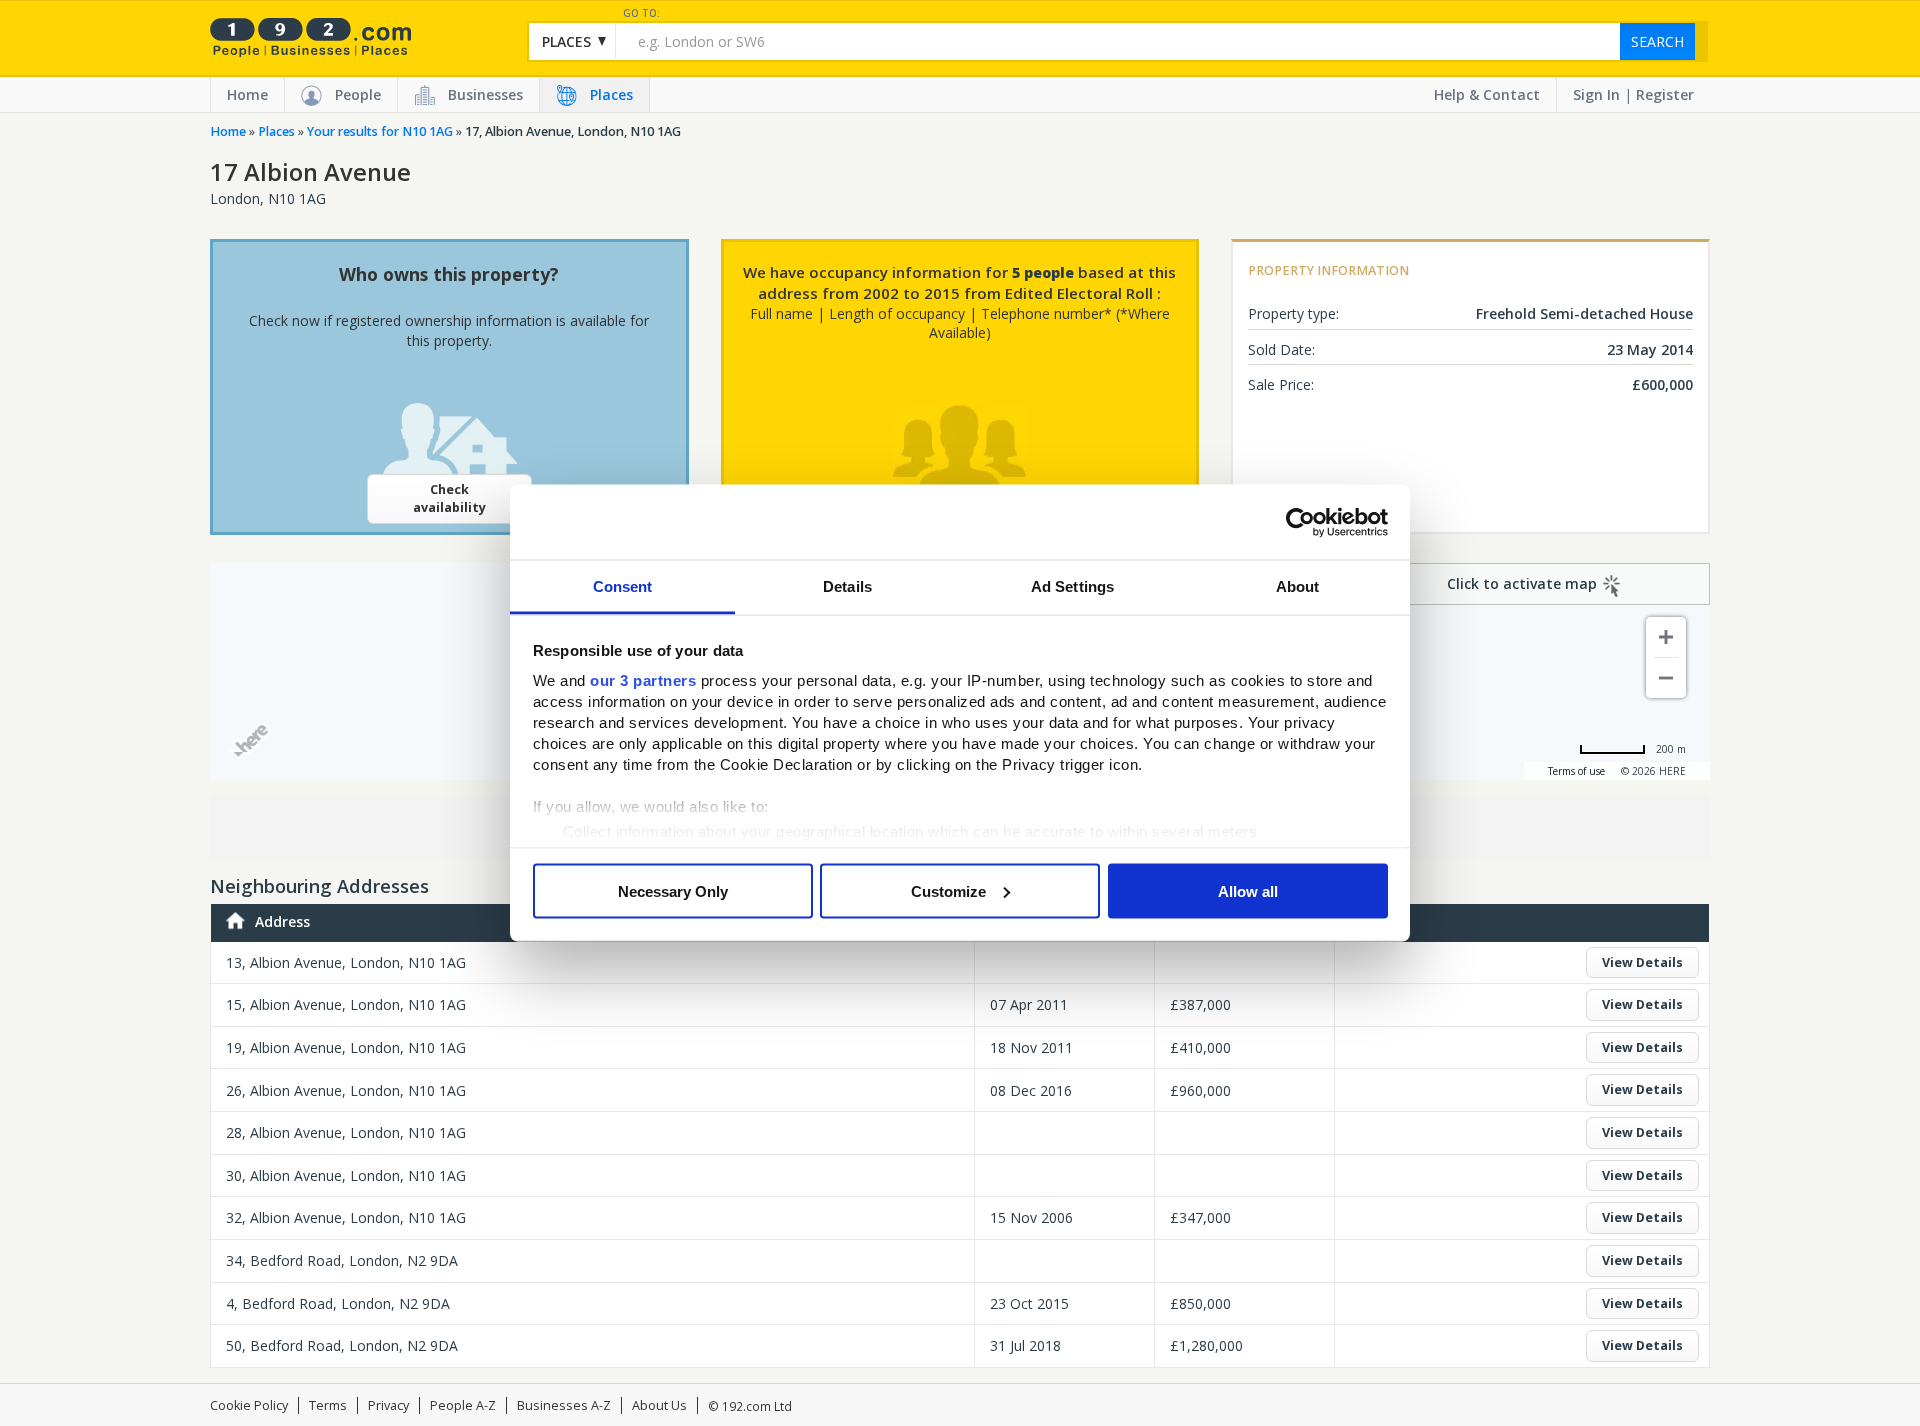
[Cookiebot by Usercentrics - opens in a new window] (1300, 522)
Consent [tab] (623, 586)
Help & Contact (1487, 94)
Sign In (1596, 94)
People (358, 94)
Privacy (388, 1405)
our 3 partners (643, 680)
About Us (659, 1405)
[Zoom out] (1666, 678)
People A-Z (463, 1405)
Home (247, 94)
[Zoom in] (1666, 637)
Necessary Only (673, 890)
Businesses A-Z (564, 1405)
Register (1665, 94)
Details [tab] (847, 586)
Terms (328, 1405)
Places (611, 94)
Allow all (1248, 890)
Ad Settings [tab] (1072, 586)
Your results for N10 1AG (380, 131)
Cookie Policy (249, 1405)
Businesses (485, 94)
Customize (948, 890)
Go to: (641, 13)
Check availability (449, 498)
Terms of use (1576, 771)
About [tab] (1298, 586)
